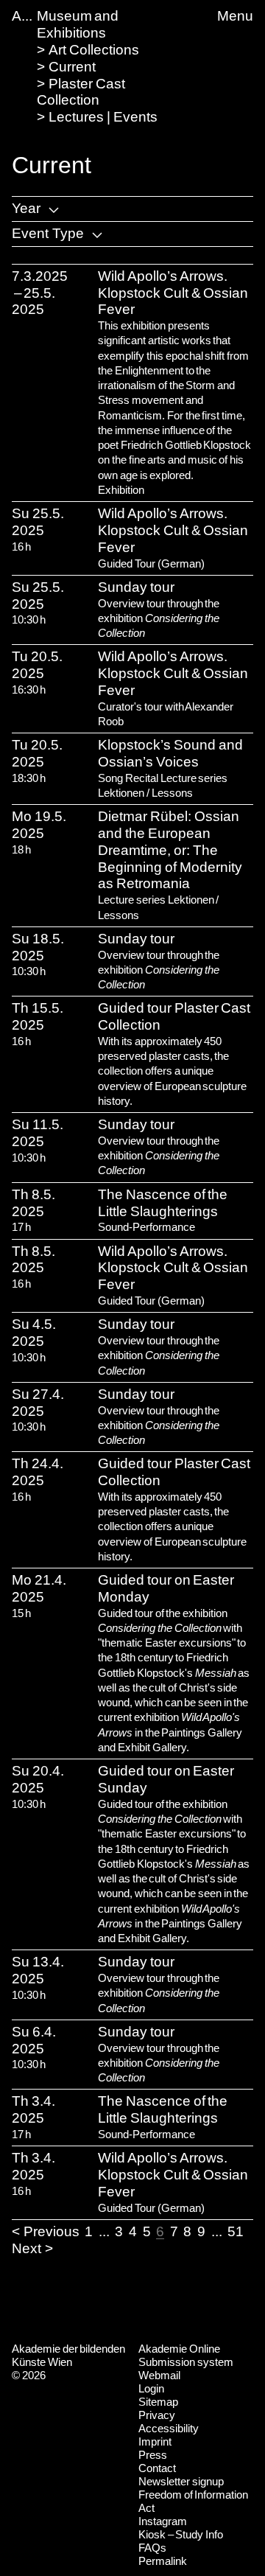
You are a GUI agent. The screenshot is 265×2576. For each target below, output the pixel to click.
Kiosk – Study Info (181, 2534)
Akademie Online (179, 2349)
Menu (235, 16)
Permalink (163, 2561)
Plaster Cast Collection (81, 92)
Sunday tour (136, 587)
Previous (52, 2231)
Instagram (163, 2521)
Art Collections (94, 50)
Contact (157, 2468)
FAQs (152, 2548)
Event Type (48, 233)
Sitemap (158, 2402)
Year (26, 208)
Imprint (155, 2441)
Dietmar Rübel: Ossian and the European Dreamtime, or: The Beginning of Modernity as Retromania (170, 850)
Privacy (157, 2415)
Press (153, 2455)
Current (72, 67)
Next (26, 2248)
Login (151, 2388)
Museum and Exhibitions (78, 24)
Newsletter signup (181, 2481)
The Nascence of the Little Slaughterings (163, 1203)
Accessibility (169, 2428)
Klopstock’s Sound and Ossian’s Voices (170, 753)
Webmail (159, 2375)
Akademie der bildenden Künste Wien (68, 2355)
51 (236, 2231)
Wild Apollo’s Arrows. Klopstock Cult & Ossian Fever (173, 293)
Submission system (186, 2362)
